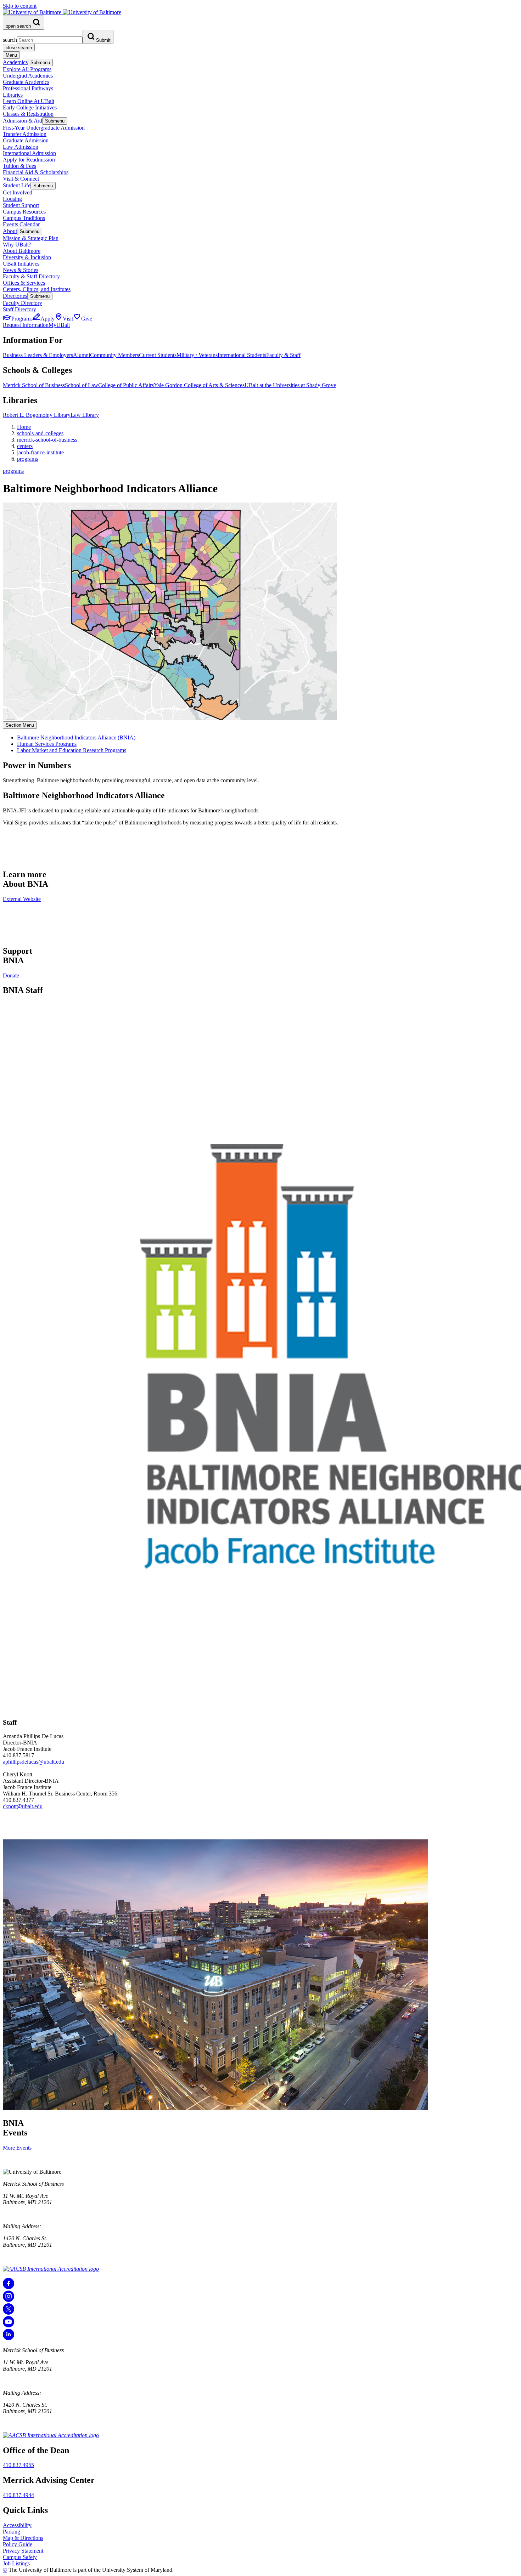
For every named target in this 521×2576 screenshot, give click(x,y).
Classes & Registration (28, 114)
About (10, 231)
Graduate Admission (26, 140)
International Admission (29, 153)
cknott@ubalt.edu (23, 1806)
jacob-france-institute (40, 452)
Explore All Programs (27, 69)
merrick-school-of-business (47, 440)
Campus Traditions (24, 218)
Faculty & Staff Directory (31, 276)
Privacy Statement (23, 2551)
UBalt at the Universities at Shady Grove (290, 385)
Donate (11, 975)
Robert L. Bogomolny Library (37, 415)
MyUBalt (59, 325)
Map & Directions (23, 2538)
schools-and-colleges (40, 433)
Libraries (13, 95)
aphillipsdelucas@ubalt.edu (33, 1762)
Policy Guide (18, 2544)
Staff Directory (19, 309)
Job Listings (16, 2563)
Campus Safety (20, 2557)
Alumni (82, 355)
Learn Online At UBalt (29, 101)
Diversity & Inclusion (27, 257)
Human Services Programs (47, 744)
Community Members (114, 355)
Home (24, 427)
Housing (12, 199)
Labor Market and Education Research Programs (72, 750)
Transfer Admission (25, 134)
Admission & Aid (23, 121)
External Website (22, 899)
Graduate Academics (26, 82)
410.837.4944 (18, 2495)
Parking (12, 2532)
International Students (242, 355)
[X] (9, 2313)
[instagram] (9, 2300)
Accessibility (17, 2525)
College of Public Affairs (126, 385)
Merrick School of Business (34, 385)
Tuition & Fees (19, 166)
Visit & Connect (21, 179)
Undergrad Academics (28, 76)
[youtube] (9, 2325)
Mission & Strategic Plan (31, 238)
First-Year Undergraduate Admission (44, 128)
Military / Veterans (197, 355)
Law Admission (21, 147)
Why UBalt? (17, 245)
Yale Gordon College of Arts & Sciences (199, 385)
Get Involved (18, 192)
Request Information (26, 325)
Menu (11, 55)
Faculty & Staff (283, 355)
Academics (15, 62)
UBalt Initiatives (21, 264)
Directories (15, 296)
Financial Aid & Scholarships (36, 172)
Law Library (85, 415)
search (10, 40)
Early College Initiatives (30, 107)
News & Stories (21, 270)
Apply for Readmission (29, 160)
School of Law (82, 385)
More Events (17, 2148)
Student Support (21, 205)
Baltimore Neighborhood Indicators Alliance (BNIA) (76, 737)
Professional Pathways (28, 88)
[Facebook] (9, 2287)
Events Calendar (21, 224)
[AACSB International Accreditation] (51, 2269)
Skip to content (20, 6)
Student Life (17, 185)
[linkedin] (9, 2338)
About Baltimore (22, 251)
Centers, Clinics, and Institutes (37, 289)
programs (27, 459)
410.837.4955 (18, 2465)
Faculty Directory (23, 303)
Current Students (158, 355)
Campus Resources (24, 212)
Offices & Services (24, 283)
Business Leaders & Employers (38, 355)
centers (25, 446)
